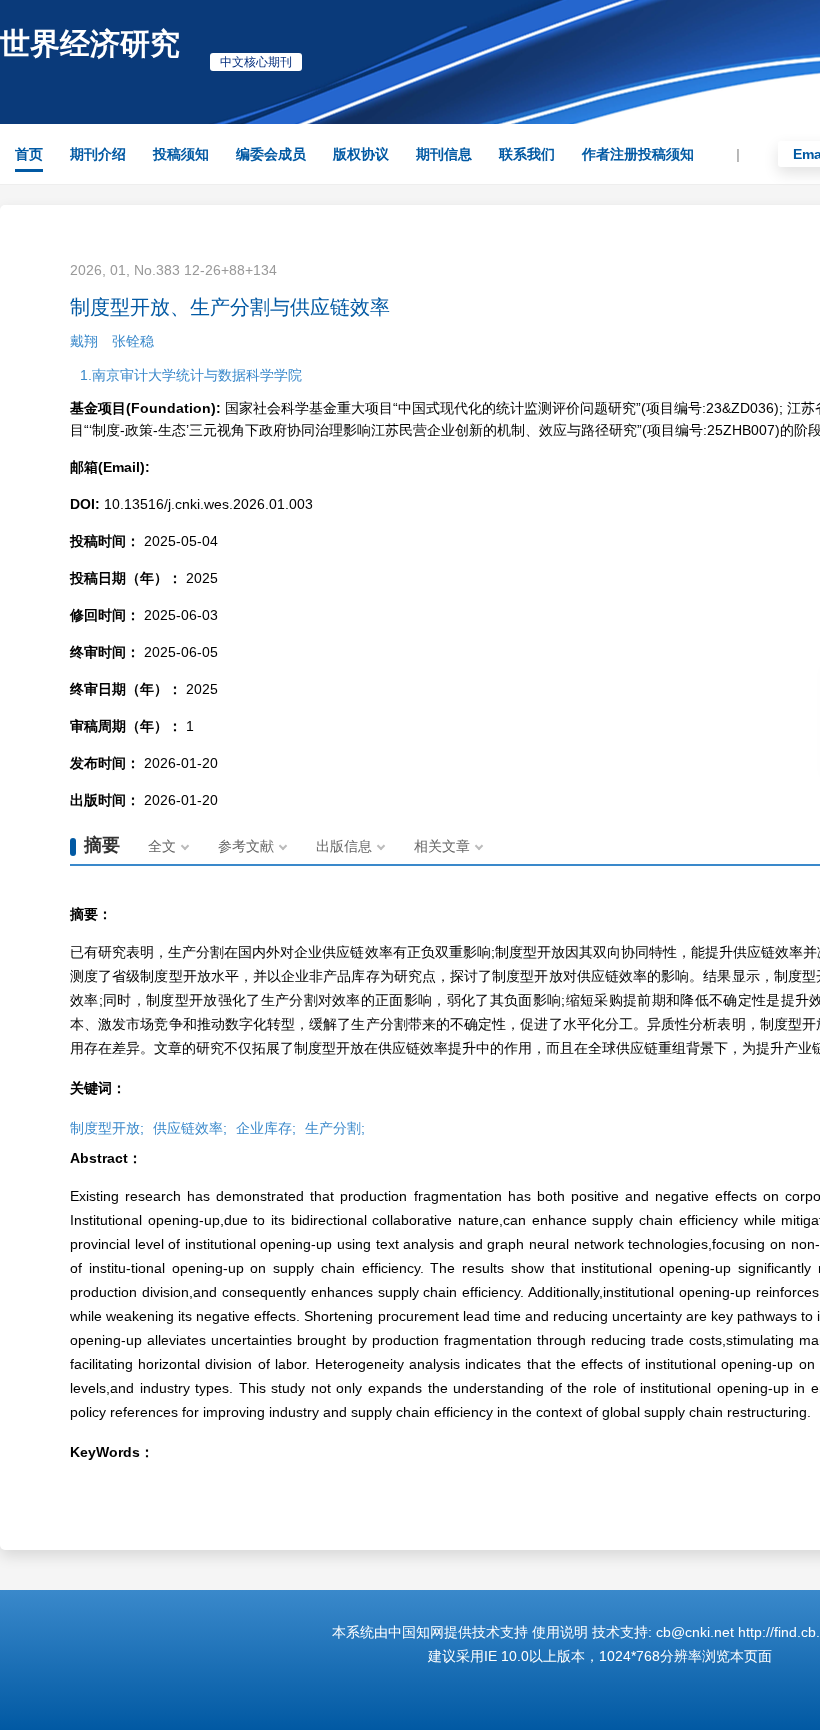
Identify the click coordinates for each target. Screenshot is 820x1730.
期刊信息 (444, 154)
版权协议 (361, 154)
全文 (162, 846)
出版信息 (344, 846)
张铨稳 (133, 341)
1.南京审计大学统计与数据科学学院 (191, 375)
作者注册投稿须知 (638, 154)
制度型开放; (107, 1128)
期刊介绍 (98, 154)
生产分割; (335, 1128)
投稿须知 (181, 154)
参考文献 (246, 846)
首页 (29, 154)
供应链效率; (190, 1128)
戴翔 (84, 341)
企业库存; (266, 1128)
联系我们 (527, 154)
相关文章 (442, 846)
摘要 (102, 845)
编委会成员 (271, 154)
